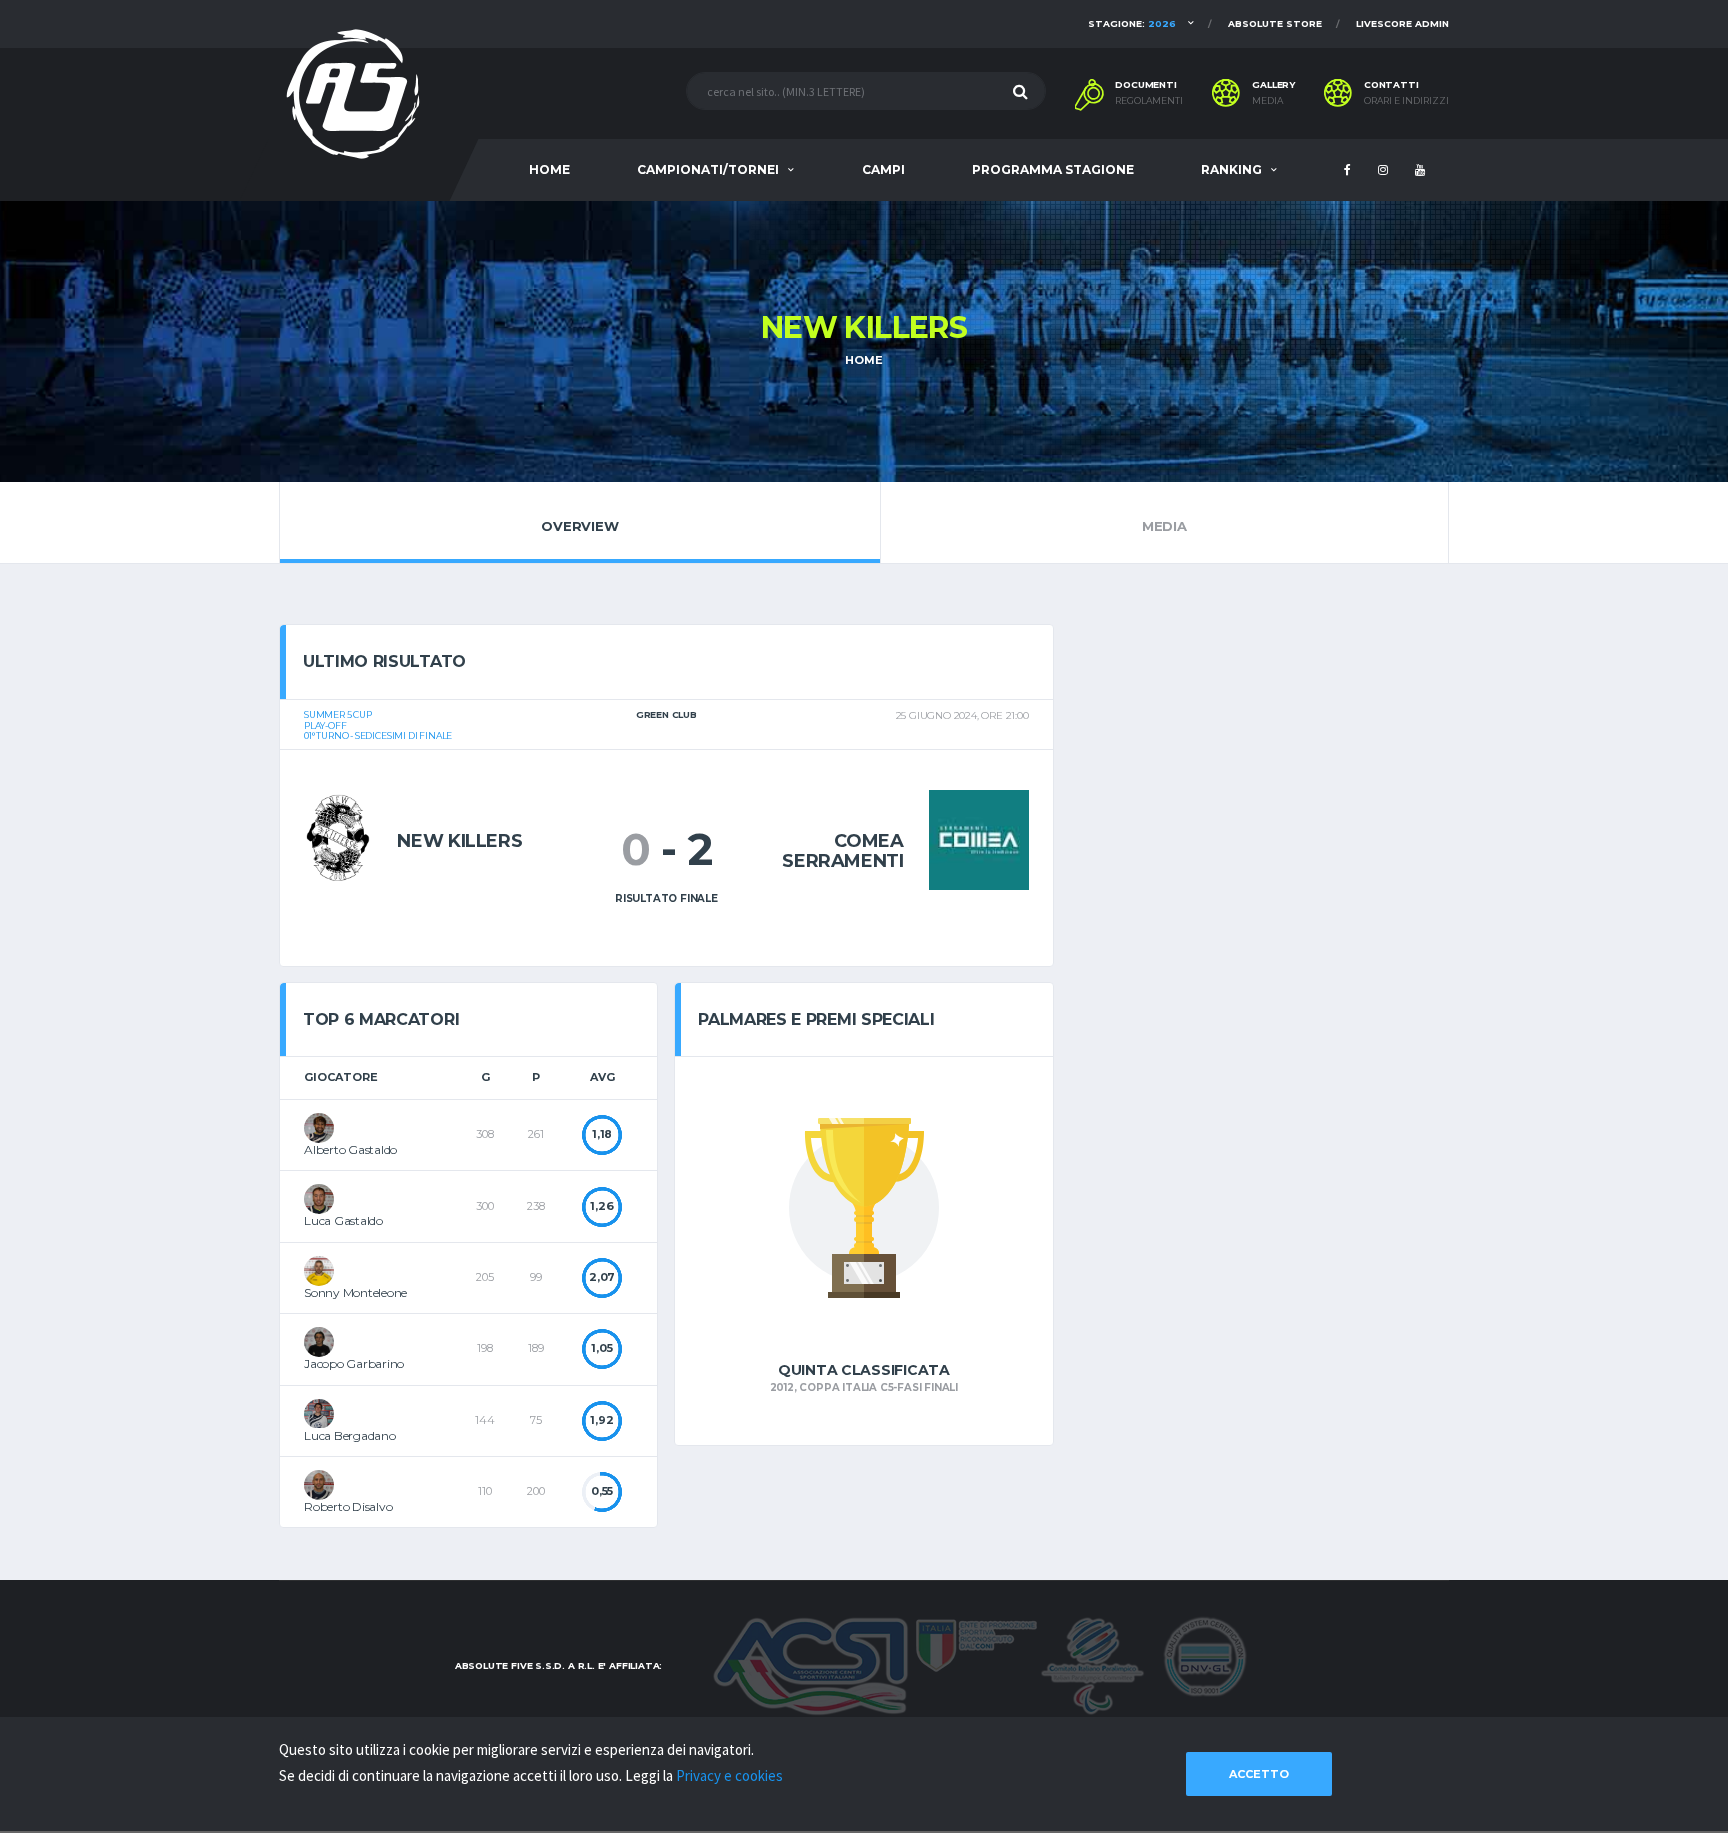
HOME (549, 169)
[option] (863, 1251)
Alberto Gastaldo (350, 1149)
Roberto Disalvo (348, 1506)
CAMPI (883, 169)
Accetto (1259, 1774)
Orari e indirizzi (1406, 101)
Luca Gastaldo (343, 1220)
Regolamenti (1149, 101)
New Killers (459, 841)
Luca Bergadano (350, 1435)
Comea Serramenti (842, 851)
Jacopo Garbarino (354, 1363)
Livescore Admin (1402, 23)
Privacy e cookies (729, 1775)
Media (1267, 101)
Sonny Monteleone (355, 1292)
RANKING (1231, 169)
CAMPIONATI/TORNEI (708, 169)
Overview (579, 526)
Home (863, 360)
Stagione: (1132, 23)
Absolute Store (1275, 23)
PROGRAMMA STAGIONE (1053, 169)
